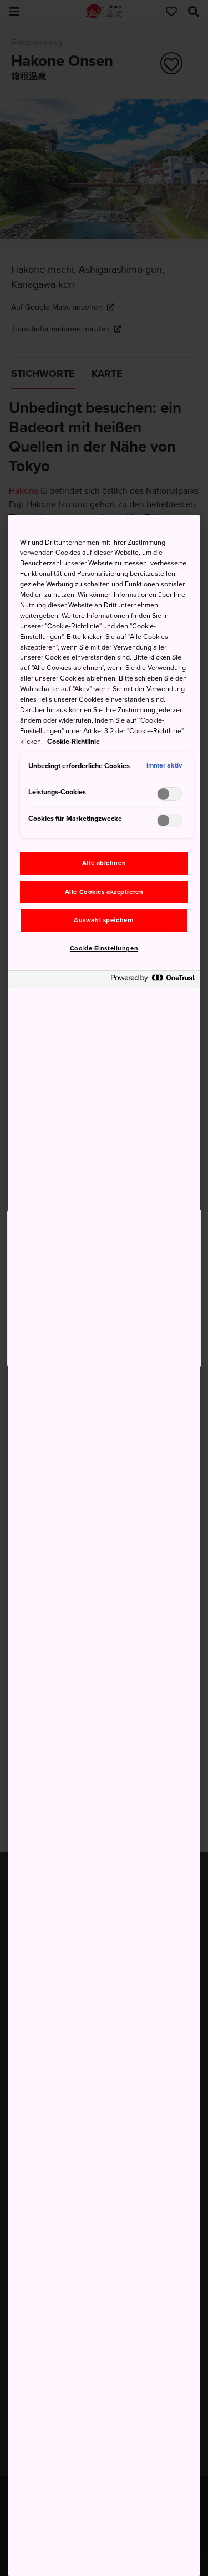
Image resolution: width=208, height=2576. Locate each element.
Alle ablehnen (104, 863)
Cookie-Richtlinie (73, 742)
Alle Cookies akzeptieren (104, 892)
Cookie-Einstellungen (104, 949)
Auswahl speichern (104, 920)
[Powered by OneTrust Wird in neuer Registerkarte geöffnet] (153, 981)
